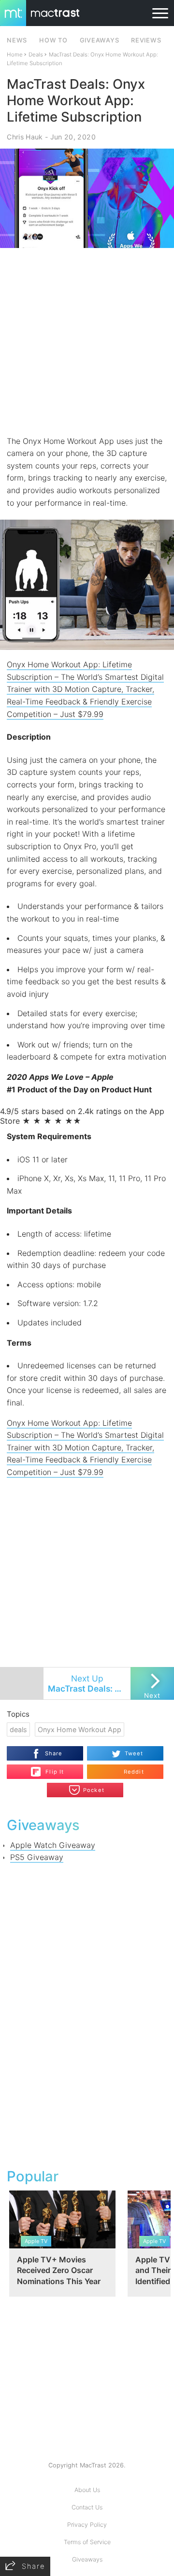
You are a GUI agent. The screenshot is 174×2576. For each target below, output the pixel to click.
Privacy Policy (87, 2525)
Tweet (134, 1753)
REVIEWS (146, 40)
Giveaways (87, 2559)
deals (18, 1729)
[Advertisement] (87, 342)
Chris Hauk (25, 137)
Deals (36, 55)
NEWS (17, 40)
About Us (87, 2490)
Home (15, 55)
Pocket (94, 1790)
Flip (49, 1768)
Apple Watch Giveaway (53, 1845)
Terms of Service (87, 2542)
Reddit (134, 1772)
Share (54, 1753)
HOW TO (53, 40)
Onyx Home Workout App (80, 1729)
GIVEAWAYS (100, 40)
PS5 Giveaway (37, 1857)
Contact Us (87, 2507)
